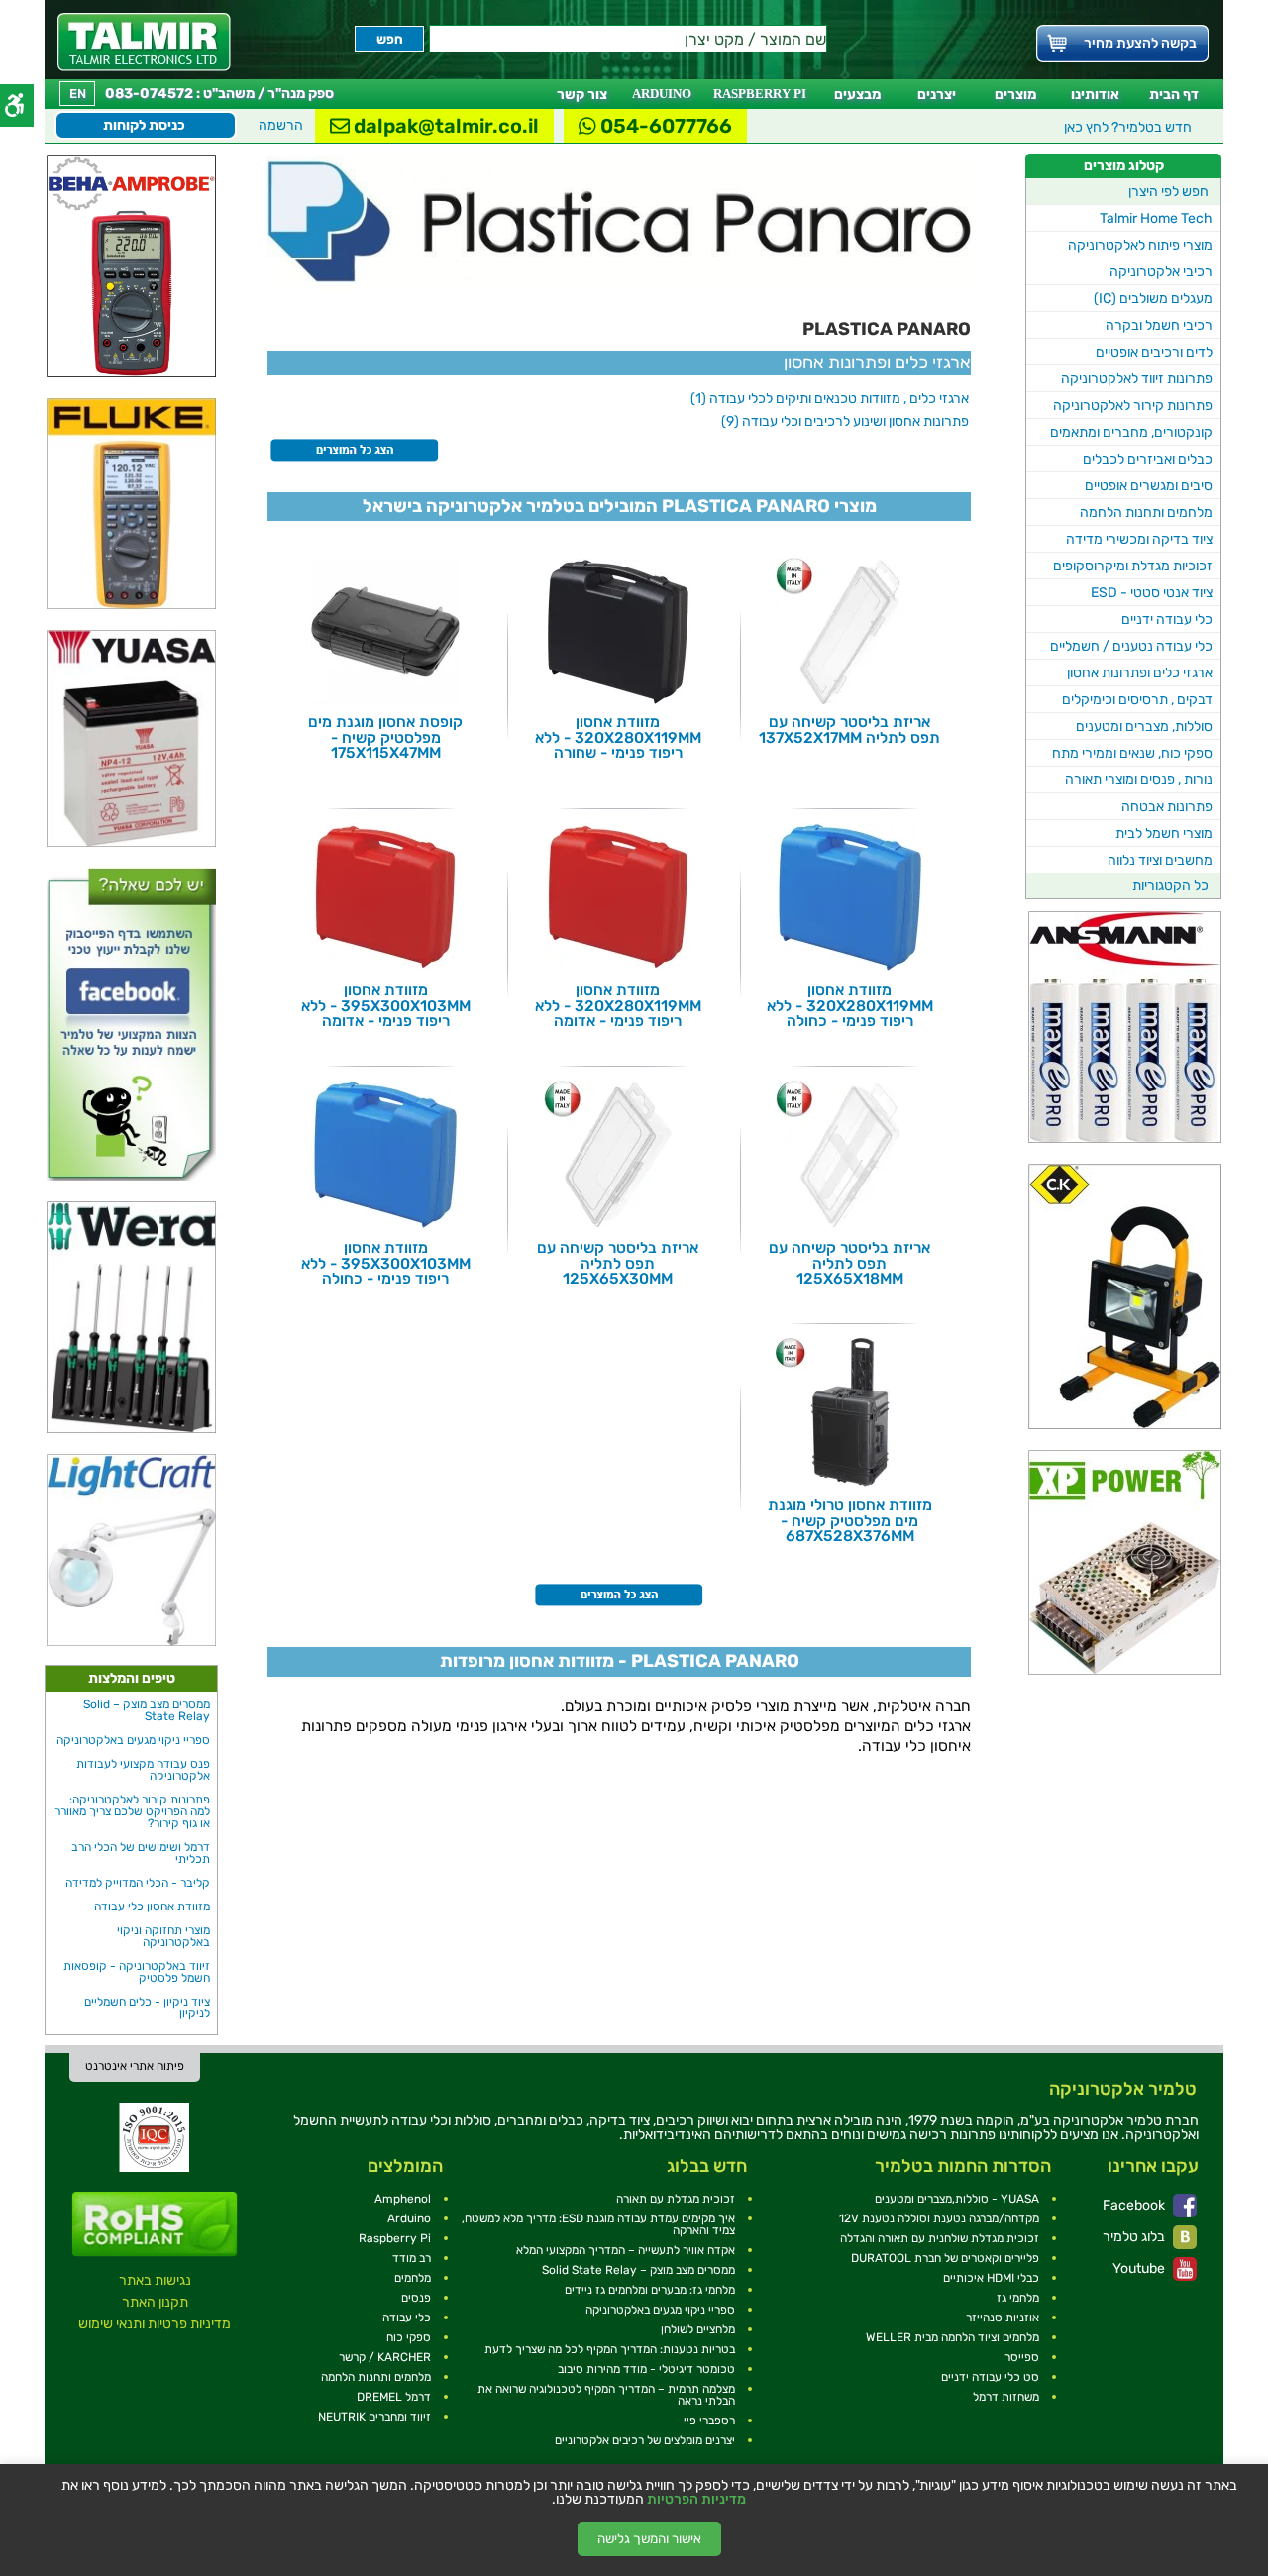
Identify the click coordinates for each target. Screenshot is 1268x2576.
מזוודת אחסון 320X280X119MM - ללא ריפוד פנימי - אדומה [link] (618, 1006)
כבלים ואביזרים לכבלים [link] (1148, 459)
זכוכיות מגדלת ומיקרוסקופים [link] (1133, 566)
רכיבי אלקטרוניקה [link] (1161, 272)
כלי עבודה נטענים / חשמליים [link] (1131, 646)
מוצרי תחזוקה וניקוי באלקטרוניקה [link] (163, 1936)
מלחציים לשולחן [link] (698, 2329)
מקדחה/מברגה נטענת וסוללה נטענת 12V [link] (939, 2218)
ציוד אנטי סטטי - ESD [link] (1152, 593)
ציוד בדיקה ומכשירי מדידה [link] (1139, 539)
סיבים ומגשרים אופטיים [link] (1149, 486)
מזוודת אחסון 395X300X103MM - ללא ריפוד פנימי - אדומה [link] (386, 1006)
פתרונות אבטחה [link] (1167, 807)
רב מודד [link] (412, 2258)
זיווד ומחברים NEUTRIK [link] (374, 2417)
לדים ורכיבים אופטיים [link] (1154, 352)
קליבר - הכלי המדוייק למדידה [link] (138, 1883)
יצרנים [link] (937, 95)
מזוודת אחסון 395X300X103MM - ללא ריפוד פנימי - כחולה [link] (386, 1263)
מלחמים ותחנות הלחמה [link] (1146, 513)
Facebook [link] (1135, 2205)
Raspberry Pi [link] (395, 2238)
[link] (144, 42)
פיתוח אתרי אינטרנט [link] (135, 2066)
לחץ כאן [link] (1128, 127)
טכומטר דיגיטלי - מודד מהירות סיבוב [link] (646, 2369)
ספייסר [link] (1022, 2357)
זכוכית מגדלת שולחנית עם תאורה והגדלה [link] (940, 2238)
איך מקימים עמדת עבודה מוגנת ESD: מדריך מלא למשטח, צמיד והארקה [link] (598, 2224)
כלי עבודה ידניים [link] (1167, 619)
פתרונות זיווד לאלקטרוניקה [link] (1137, 379)
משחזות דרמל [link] (1006, 2397)
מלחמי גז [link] (1018, 2298)
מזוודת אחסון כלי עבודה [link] (152, 1906)
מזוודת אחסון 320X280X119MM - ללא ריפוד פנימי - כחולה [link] (850, 1006)
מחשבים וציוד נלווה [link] (1160, 860)
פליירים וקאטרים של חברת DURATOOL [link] (945, 2258)
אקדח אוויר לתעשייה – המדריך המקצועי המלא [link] (626, 2250)
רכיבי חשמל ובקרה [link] (1159, 325)
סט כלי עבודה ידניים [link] (990, 2377)
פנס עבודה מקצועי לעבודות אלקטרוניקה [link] (143, 1770)
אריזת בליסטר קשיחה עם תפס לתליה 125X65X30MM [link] (618, 1263)
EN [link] (78, 94)
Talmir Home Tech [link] (1156, 218)
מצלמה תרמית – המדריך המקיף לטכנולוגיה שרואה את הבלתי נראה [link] (606, 2395)
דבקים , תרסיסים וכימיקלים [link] (1137, 700)
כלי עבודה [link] (407, 2318)
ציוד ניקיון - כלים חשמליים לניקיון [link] (147, 2008)
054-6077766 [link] (664, 126)
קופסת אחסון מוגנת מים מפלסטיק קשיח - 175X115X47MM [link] (385, 737)
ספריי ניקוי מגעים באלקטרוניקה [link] (133, 1740)
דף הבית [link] (1174, 95)
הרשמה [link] (281, 125)
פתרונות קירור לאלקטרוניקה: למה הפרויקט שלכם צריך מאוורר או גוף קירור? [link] (132, 1811)
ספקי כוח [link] (409, 2337)
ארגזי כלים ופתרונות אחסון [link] (1140, 673)
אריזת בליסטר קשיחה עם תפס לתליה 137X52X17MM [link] (849, 729)
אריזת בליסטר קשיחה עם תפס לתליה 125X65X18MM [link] (849, 1263)
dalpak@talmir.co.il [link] (444, 126)
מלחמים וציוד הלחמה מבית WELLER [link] (952, 2337)
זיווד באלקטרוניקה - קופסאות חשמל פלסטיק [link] (137, 1972)
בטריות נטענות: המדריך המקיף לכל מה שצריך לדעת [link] (610, 2349)
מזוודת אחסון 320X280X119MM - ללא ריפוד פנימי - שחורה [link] (618, 737)
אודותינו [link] (1095, 95)
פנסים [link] (416, 2298)
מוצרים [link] (1015, 95)
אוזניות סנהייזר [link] (1003, 2318)
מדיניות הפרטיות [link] (696, 2500)
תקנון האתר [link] (155, 2302)
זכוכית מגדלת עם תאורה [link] (676, 2199)
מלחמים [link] (413, 2278)
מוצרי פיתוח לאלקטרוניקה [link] (1140, 245)
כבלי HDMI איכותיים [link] (991, 2278)
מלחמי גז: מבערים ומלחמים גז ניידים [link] (650, 2290)
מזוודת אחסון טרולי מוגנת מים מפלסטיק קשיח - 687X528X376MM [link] (850, 1521)
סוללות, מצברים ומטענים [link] (1144, 726)
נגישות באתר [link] (155, 2280)
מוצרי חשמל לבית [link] (1164, 833)
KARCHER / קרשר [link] (385, 2357)
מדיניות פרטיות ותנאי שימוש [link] (155, 2324)
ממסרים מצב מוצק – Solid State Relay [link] (147, 1710)
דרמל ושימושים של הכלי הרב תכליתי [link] (141, 1853)
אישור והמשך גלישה (649, 2539)
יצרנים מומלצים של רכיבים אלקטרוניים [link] (645, 2440)
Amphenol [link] (403, 2199)
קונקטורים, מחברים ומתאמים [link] (1131, 432)
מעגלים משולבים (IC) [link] (1153, 299)
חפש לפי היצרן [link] (1168, 192)
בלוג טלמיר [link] (1135, 2237)
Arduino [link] (409, 2218)
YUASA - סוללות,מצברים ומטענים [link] (957, 2199)
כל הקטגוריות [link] (1170, 886)
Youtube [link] (1140, 2268)
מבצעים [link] (857, 95)
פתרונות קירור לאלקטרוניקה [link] (1133, 406)
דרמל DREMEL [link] (394, 2397)
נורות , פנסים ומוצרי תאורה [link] (1139, 780)
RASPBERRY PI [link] (760, 94)
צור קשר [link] (582, 95)
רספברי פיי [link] (709, 2421)
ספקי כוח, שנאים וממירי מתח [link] (1132, 753)
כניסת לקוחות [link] (144, 125)
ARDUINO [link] (662, 94)
